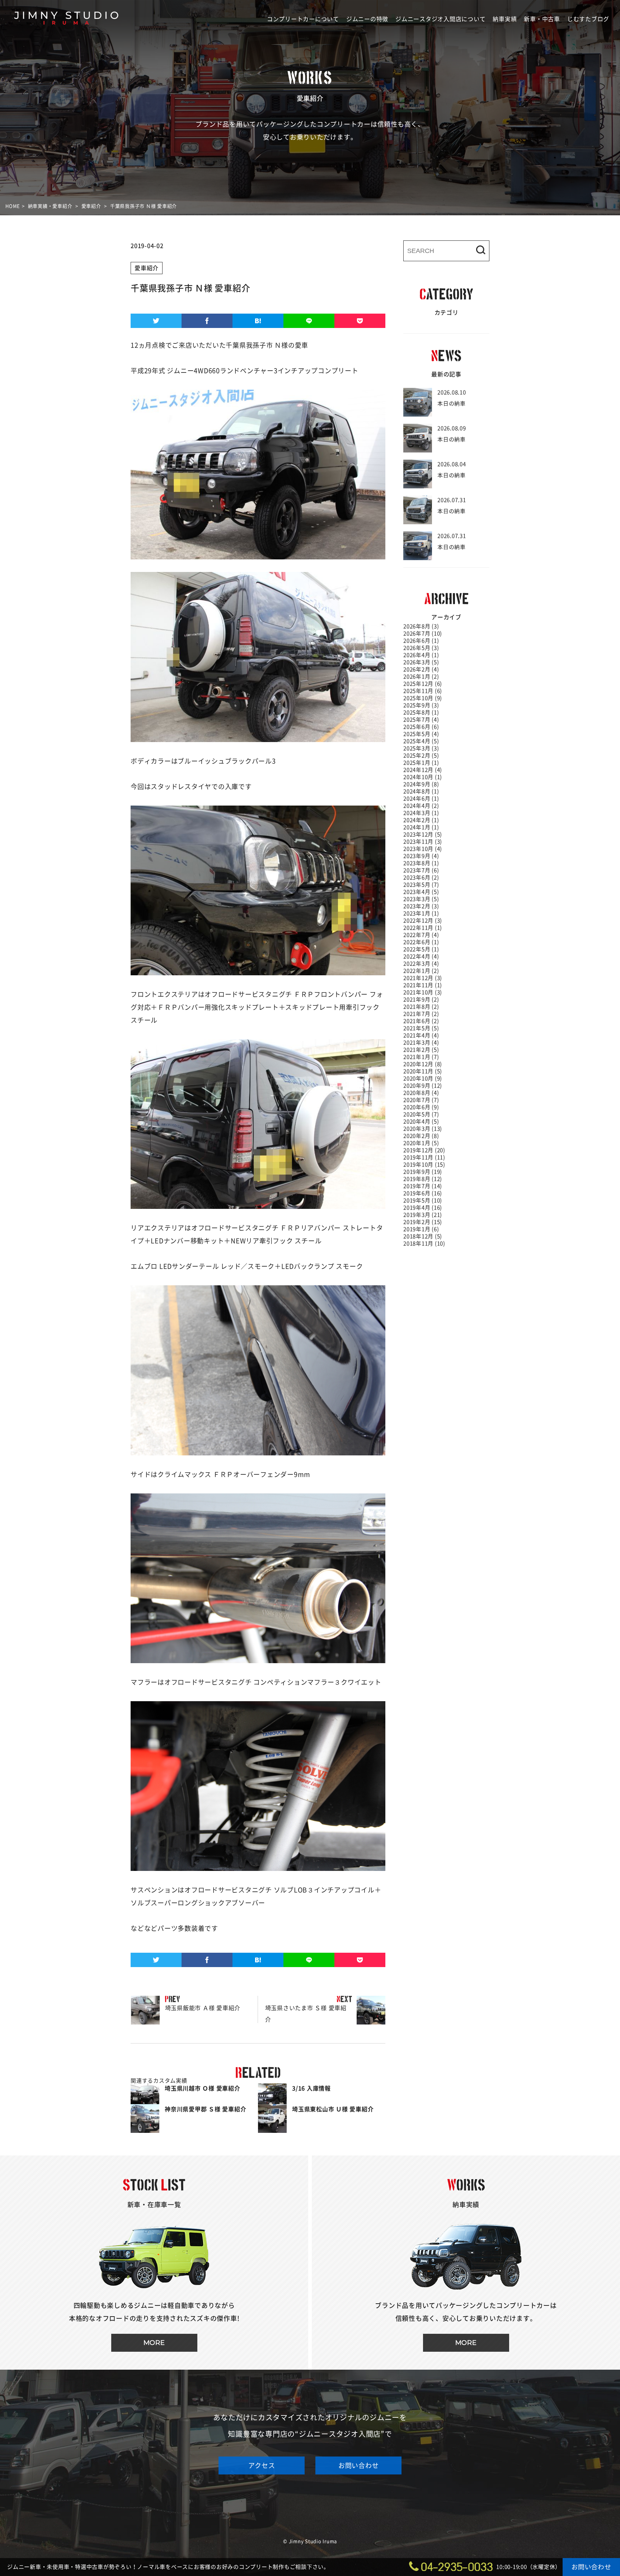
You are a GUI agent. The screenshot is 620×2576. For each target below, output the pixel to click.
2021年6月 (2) (421, 1021)
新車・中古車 (542, 19)
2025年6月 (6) (421, 727)
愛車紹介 (147, 268)
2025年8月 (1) (421, 712)
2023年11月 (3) (423, 842)
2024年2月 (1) (421, 820)
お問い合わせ (359, 2465)
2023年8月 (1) (421, 863)
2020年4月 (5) (421, 1122)
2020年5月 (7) (421, 1114)
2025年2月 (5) (421, 756)
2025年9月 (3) (421, 705)
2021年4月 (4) (421, 1035)
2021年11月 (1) (423, 985)
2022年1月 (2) (421, 971)
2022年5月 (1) (421, 949)
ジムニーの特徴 (367, 19)
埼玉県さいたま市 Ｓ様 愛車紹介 (302, 2009)
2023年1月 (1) (421, 913)
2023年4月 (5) (421, 892)
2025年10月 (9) (423, 698)
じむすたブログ (588, 19)
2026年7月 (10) (423, 634)
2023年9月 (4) (421, 856)
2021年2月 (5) (421, 1050)
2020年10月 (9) (423, 1078)
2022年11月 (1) (423, 928)
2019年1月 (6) (421, 1229)
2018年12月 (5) (423, 1236)
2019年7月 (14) (423, 1186)
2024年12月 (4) (423, 770)
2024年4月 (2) (421, 806)
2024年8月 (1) (421, 791)
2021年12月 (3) (423, 978)
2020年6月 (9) (421, 1107)
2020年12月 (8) (423, 1064)
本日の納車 (452, 398)
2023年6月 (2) (421, 878)
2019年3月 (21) (423, 1215)
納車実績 (505, 19)
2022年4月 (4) (421, 956)
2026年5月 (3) (421, 648)
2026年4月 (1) (421, 655)
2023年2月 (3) (421, 906)
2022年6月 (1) (421, 942)
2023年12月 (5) (423, 834)
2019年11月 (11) (424, 1157)
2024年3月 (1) (421, 813)
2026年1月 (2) (421, 677)
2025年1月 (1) (421, 763)
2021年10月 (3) (423, 992)
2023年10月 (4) (423, 849)
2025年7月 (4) (421, 720)
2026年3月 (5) (421, 662)
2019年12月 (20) (424, 1150)
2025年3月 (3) (421, 748)
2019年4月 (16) (423, 1208)
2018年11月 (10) (424, 1244)
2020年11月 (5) (423, 1071)
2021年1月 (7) (421, 1057)
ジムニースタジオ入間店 (66, 38)
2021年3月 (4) (421, 1043)
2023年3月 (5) (421, 899)
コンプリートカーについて (303, 19)
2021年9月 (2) (421, 1000)
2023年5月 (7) (421, 885)
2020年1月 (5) (421, 1143)
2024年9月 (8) (421, 784)
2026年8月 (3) (421, 626)
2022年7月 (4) (421, 935)
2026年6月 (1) (421, 641)
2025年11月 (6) (423, 691)
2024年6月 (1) (421, 799)
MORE (154, 2343)
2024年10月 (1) (423, 777)
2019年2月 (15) (423, 1222)
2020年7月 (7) (421, 1100)
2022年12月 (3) (423, 921)
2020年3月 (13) (423, 1129)
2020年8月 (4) (421, 1093)
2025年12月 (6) (423, 684)
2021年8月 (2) (421, 1007)
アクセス (262, 2465)
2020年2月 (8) (421, 1136)
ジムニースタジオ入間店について (440, 19)
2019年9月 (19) (423, 1172)
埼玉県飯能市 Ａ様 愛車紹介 (186, 2004)
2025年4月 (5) (421, 741)
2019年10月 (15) (424, 1165)
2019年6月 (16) (423, 1193)
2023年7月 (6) (421, 870)
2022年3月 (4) (421, 964)
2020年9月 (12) (423, 1086)
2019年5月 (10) (423, 1200)
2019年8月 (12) (423, 1179)
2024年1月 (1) (421, 827)
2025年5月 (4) (421, 734)
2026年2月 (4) (421, 669)
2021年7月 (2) (421, 1014)
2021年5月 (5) (421, 1028)
